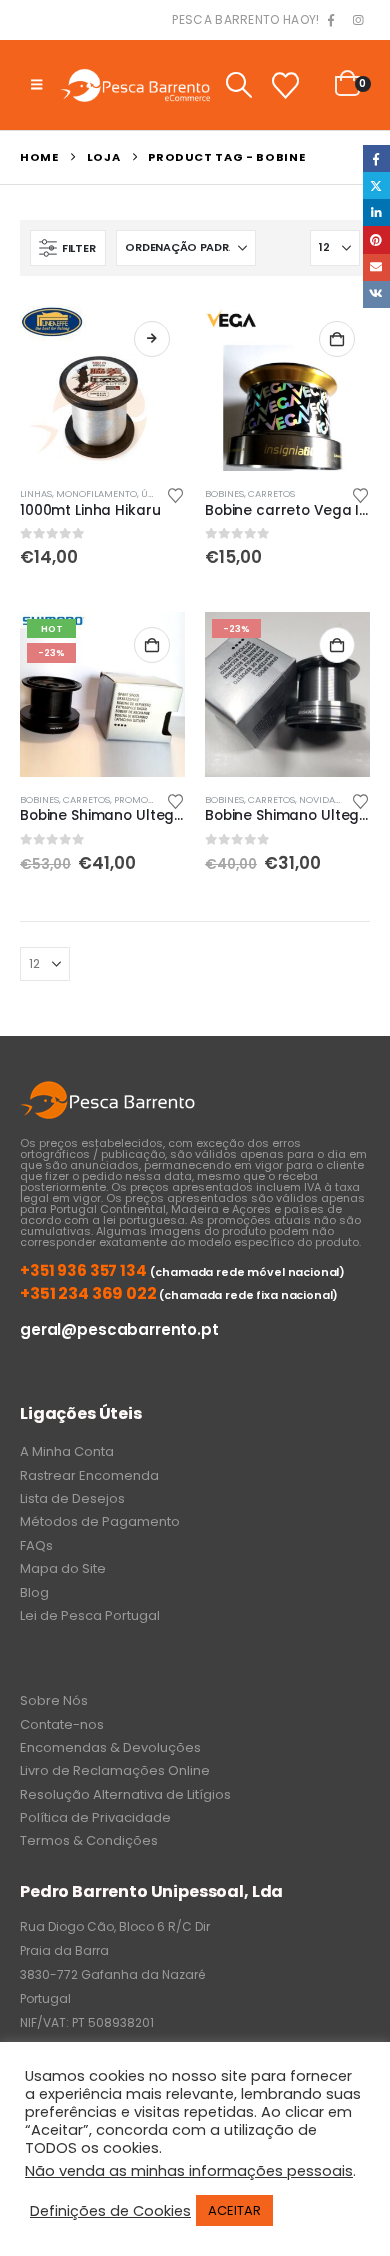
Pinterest (376, 239)
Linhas (36, 493)
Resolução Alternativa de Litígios (125, 1794)
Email (376, 267)
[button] (36, 85)
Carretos (271, 493)
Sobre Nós (54, 1700)
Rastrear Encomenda (89, 1475)
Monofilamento (96, 493)
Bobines (224, 493)
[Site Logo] (135, 84)
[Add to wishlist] (176, 494)
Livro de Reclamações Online (115, 1770)
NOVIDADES (325, 799)
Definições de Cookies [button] (110, 2211)
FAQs (36, 1545)
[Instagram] (358, 21)
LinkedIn (376, 212)
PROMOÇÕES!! (146, 799)
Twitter (376, 185)
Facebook (376, 158)
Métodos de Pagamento (100, 1521)
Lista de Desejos (72, 1498)
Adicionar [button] (337, 339)
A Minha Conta (67, 1451)
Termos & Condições (89, 1840)
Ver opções (152, 339)
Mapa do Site (63, 1568)
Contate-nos (62, 1724)
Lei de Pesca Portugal (90, 1615)
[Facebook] (331, 21)
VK (376, 294)
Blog (34, 1592)
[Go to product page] (102, 388)
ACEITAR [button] (234, 2210)
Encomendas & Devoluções (110, 1747)
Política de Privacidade (95, 1817)
